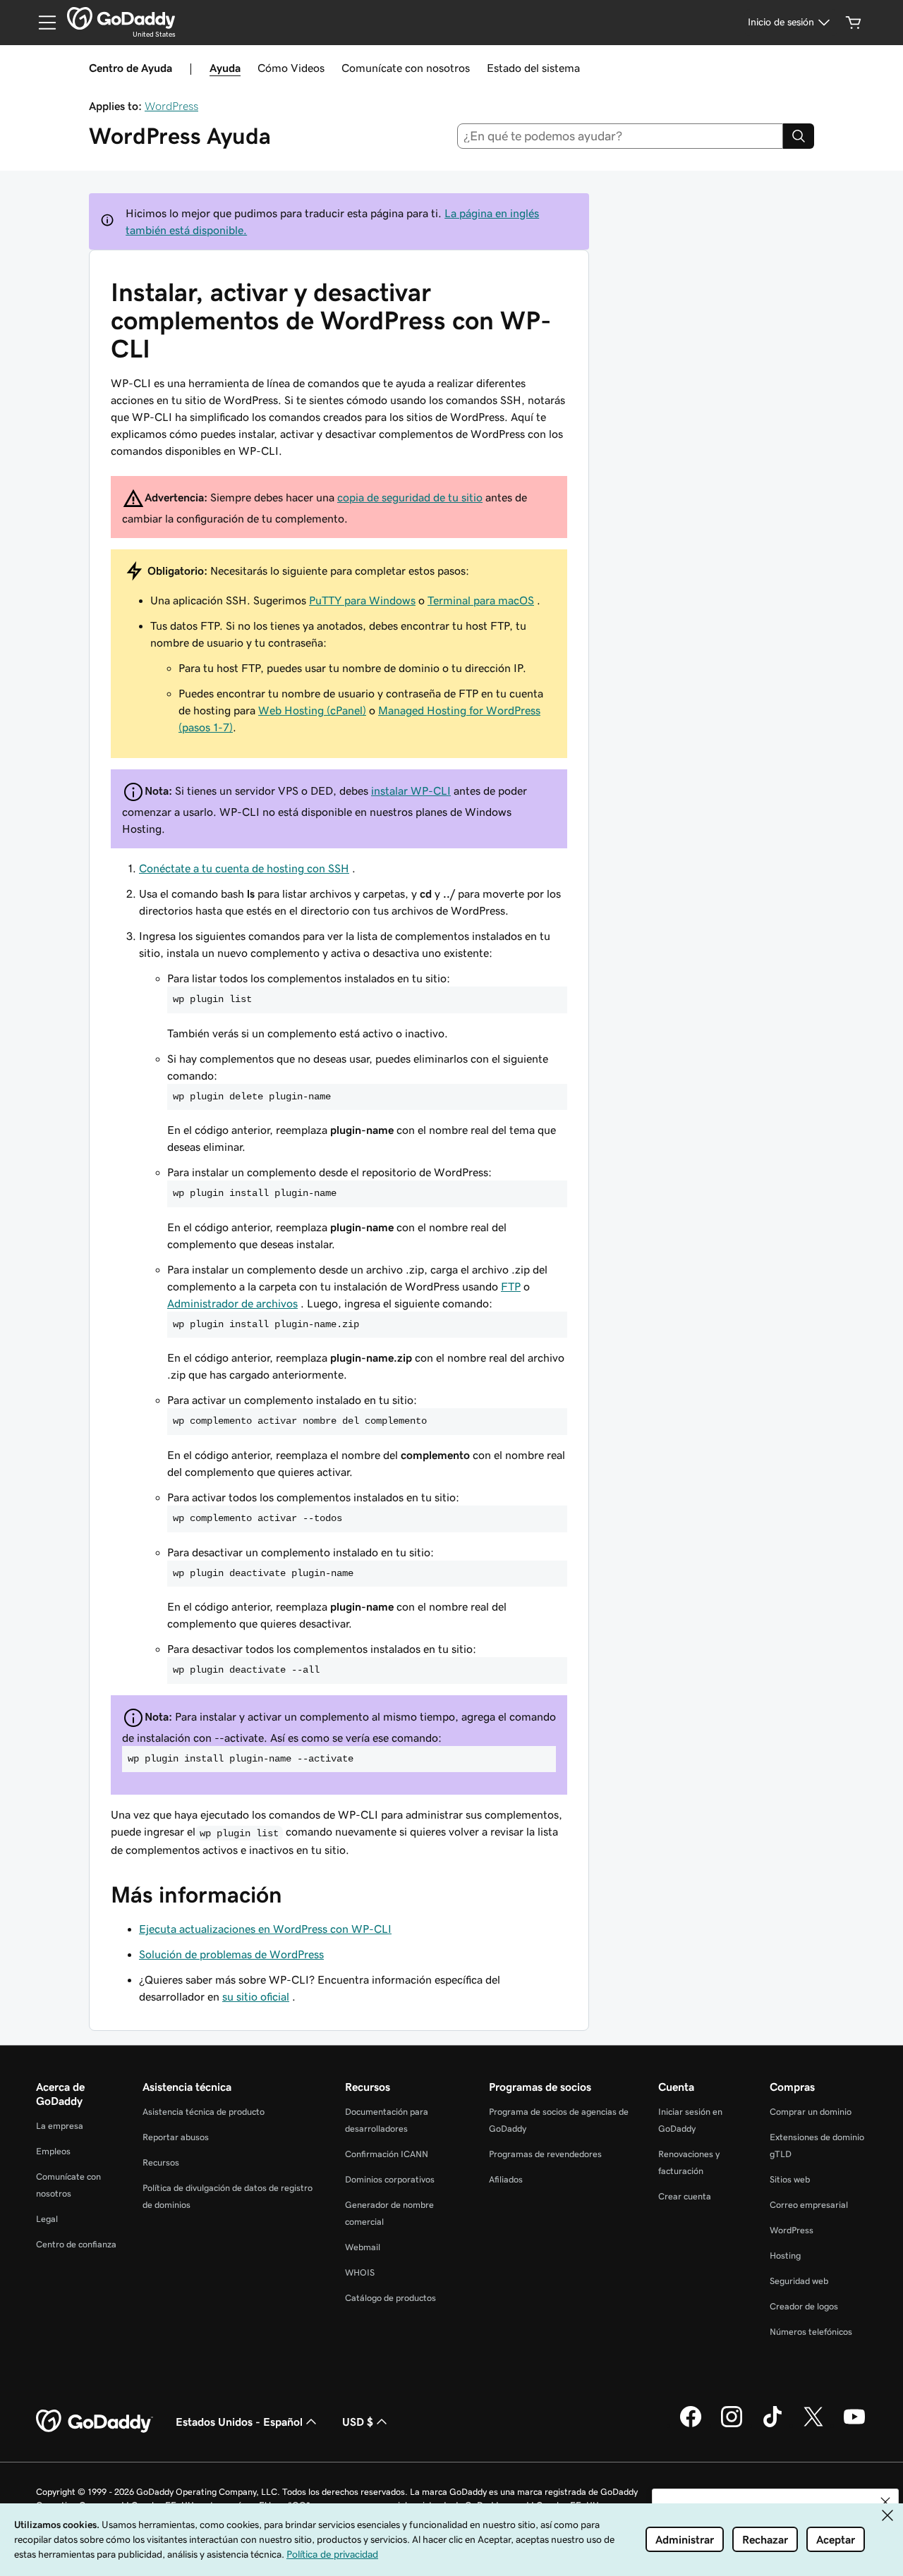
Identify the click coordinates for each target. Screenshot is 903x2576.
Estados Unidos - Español (239, 2422)
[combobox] (620, 136)
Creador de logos (804, 2306)
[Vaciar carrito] (854, 23)
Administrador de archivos (232, 1303)
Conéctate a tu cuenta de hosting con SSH (244, 868)
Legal (47, 2219)
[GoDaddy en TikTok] (772, 2425)
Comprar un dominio (811, 2112)
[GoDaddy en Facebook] (691, 2425)
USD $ (358, 2422)
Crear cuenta (685, 2196)
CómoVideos (291, 68)
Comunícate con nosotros (406, 68)
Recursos (161, 2162)
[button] (885, 2502)
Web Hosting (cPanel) (312, 710)
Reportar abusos (176, 2137)
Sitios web (790, 2179)
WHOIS (360, 2272)
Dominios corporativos (390, 2179)
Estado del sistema (533, 68)
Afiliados (506, 2179)
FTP (511, 1286)
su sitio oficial (256, 1996)
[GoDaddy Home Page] (95, 2422)
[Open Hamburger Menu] (42, 23)
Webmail (363, 2247)
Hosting (785, 2255)
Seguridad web (799, 2281)
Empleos (53, 2151)
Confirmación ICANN (387, 2154)
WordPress (171, 106)
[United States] (121, 18)
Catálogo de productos (390, 2298)
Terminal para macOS (481, 600)
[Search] (799, 136)
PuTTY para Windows (362, 600)
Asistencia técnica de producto (204, 2112)
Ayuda (225, 68)
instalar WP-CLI (411, 790)
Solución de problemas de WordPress (231, 1954)
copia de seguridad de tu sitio (410, 497)
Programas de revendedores (545, 2154)
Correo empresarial (809, 2205)
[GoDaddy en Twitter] (813, 2425)
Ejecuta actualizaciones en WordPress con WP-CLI (265, 1929)
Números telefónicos (811, 2332)
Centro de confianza (76, 2244)
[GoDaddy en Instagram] (732, 2425)
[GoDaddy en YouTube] (854, 2425)
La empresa (60, 2126)
